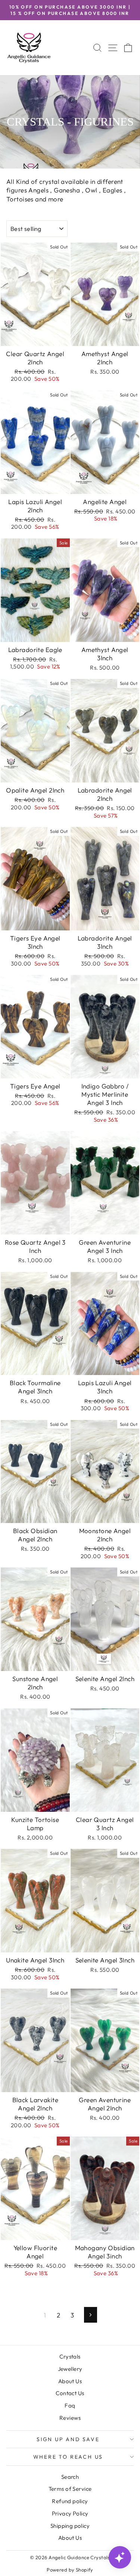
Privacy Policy (70, 2513)
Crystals (70, 2356)
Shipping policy (70, 2526)
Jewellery (70, 2369)
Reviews (70, 2418)
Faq (70, 2405)
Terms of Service (70, 2489)
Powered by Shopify (70, 2570)
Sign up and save (68, 2439)
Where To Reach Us (68, 2457)
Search (70, 2477)
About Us (70, 2381)
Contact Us (70, 2393)
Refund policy (70, 2501)
